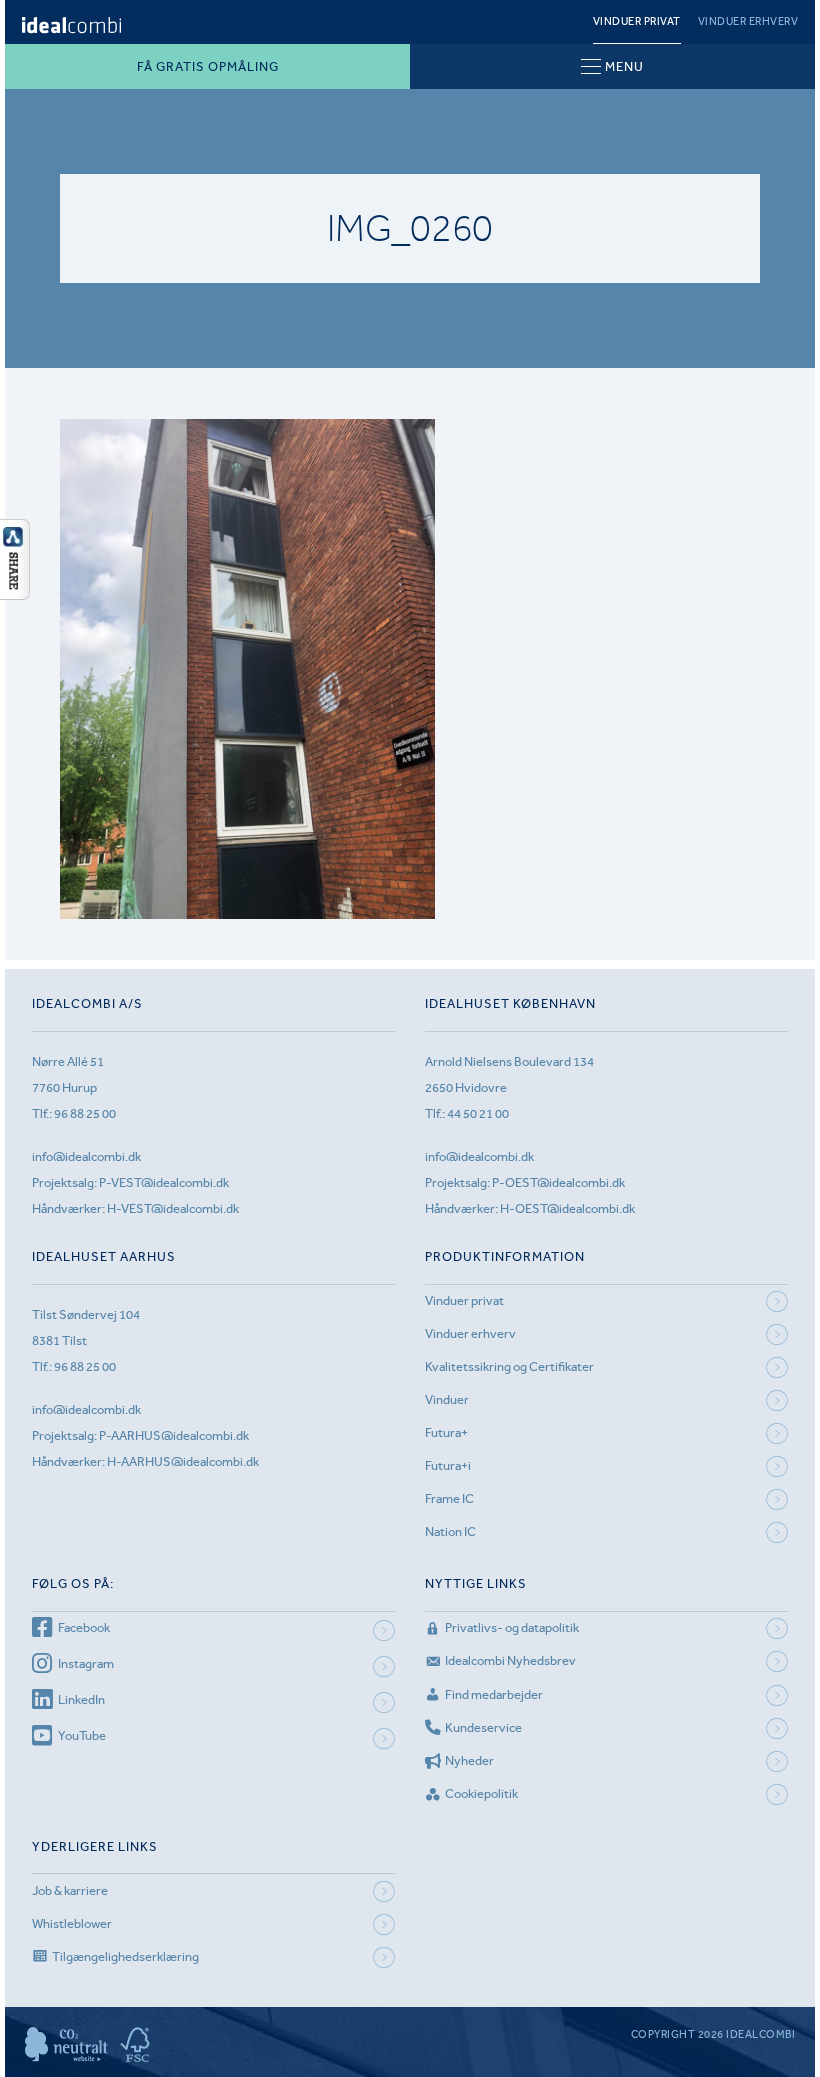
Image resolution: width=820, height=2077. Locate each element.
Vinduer (447, 1399)
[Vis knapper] (15, 594)
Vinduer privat (637, 21)
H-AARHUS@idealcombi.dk (183, 1461)
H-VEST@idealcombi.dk (173, 1208)
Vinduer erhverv (748, 21)
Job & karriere (70, 1890)
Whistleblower (72, 1923)
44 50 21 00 (478, 1113)
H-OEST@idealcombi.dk (567, 1208)
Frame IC (449, 1498)
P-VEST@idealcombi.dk (164, 1182)
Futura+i (448, 1465)
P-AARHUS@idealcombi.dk (174, 1435)
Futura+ (446, 1432)
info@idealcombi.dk (86, 1156)
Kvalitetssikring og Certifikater (509, 1366)
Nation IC (450, 1531)
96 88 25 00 (85, 1113)
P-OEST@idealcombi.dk (558, 1182)
